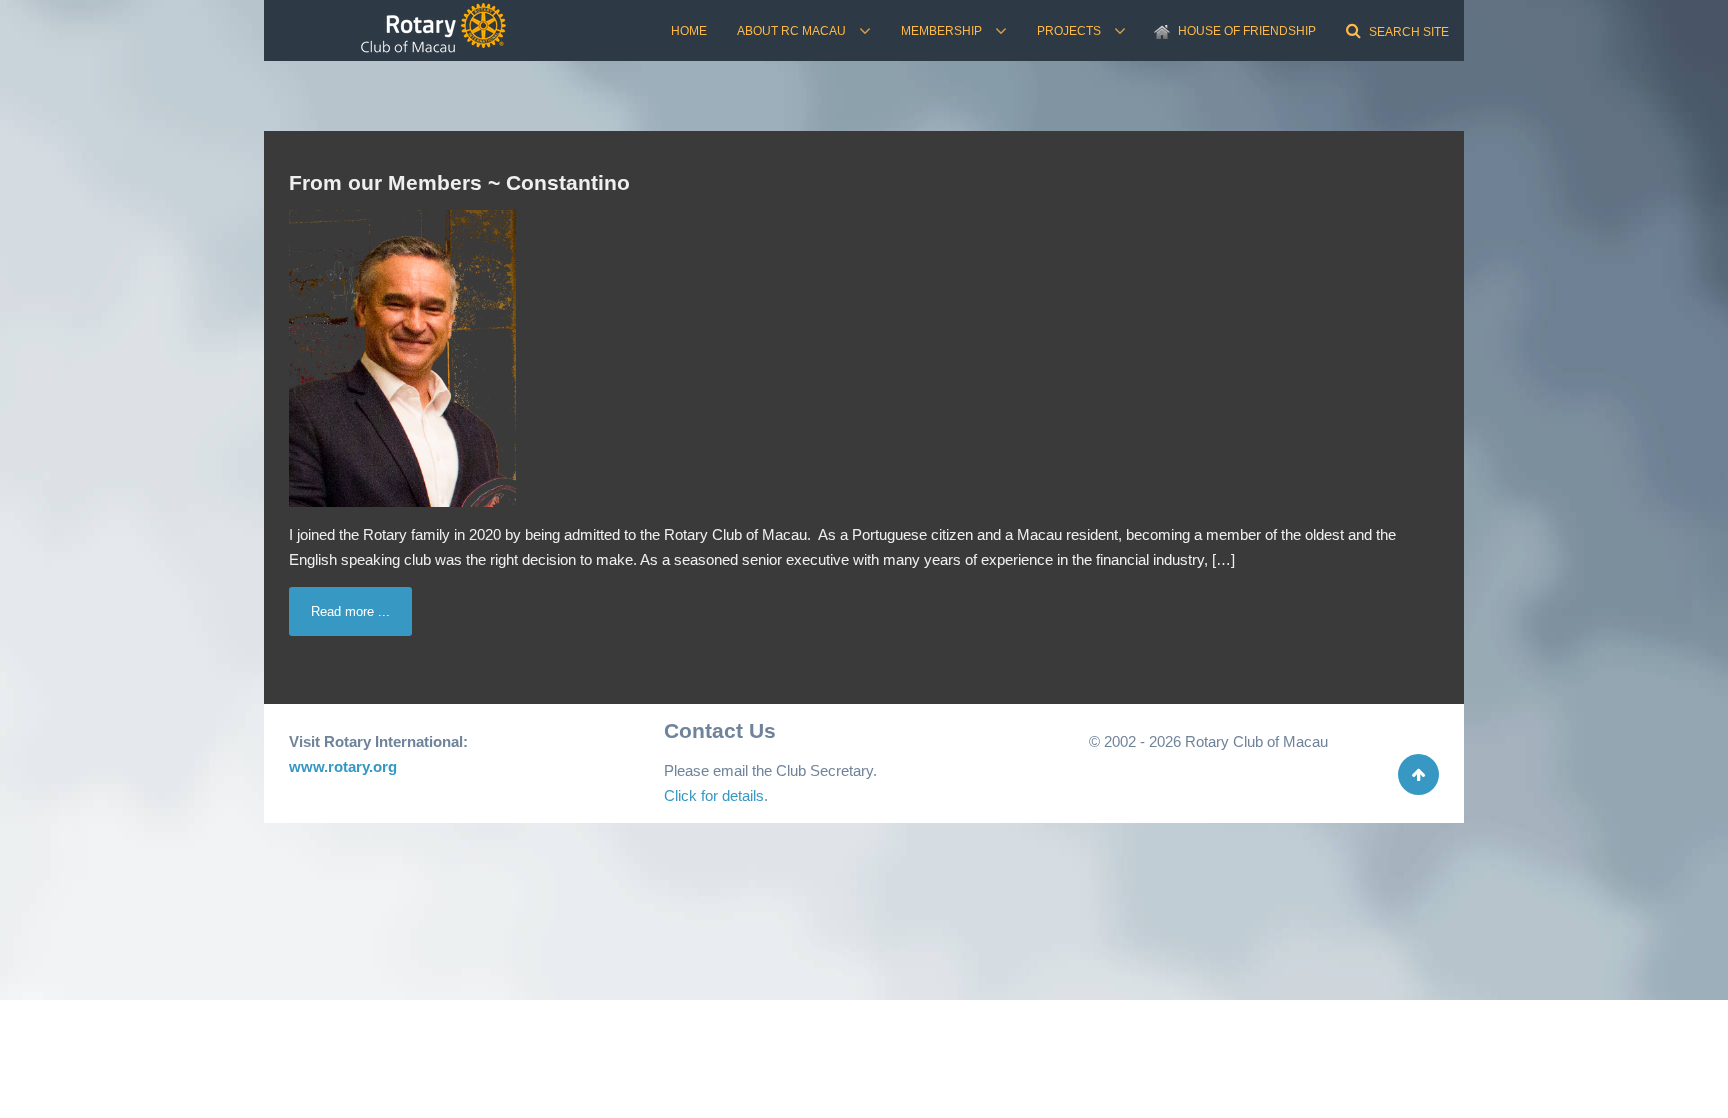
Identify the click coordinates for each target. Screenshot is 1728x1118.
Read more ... (350, 611)
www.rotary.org (343, 766)
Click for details (714, 795)
